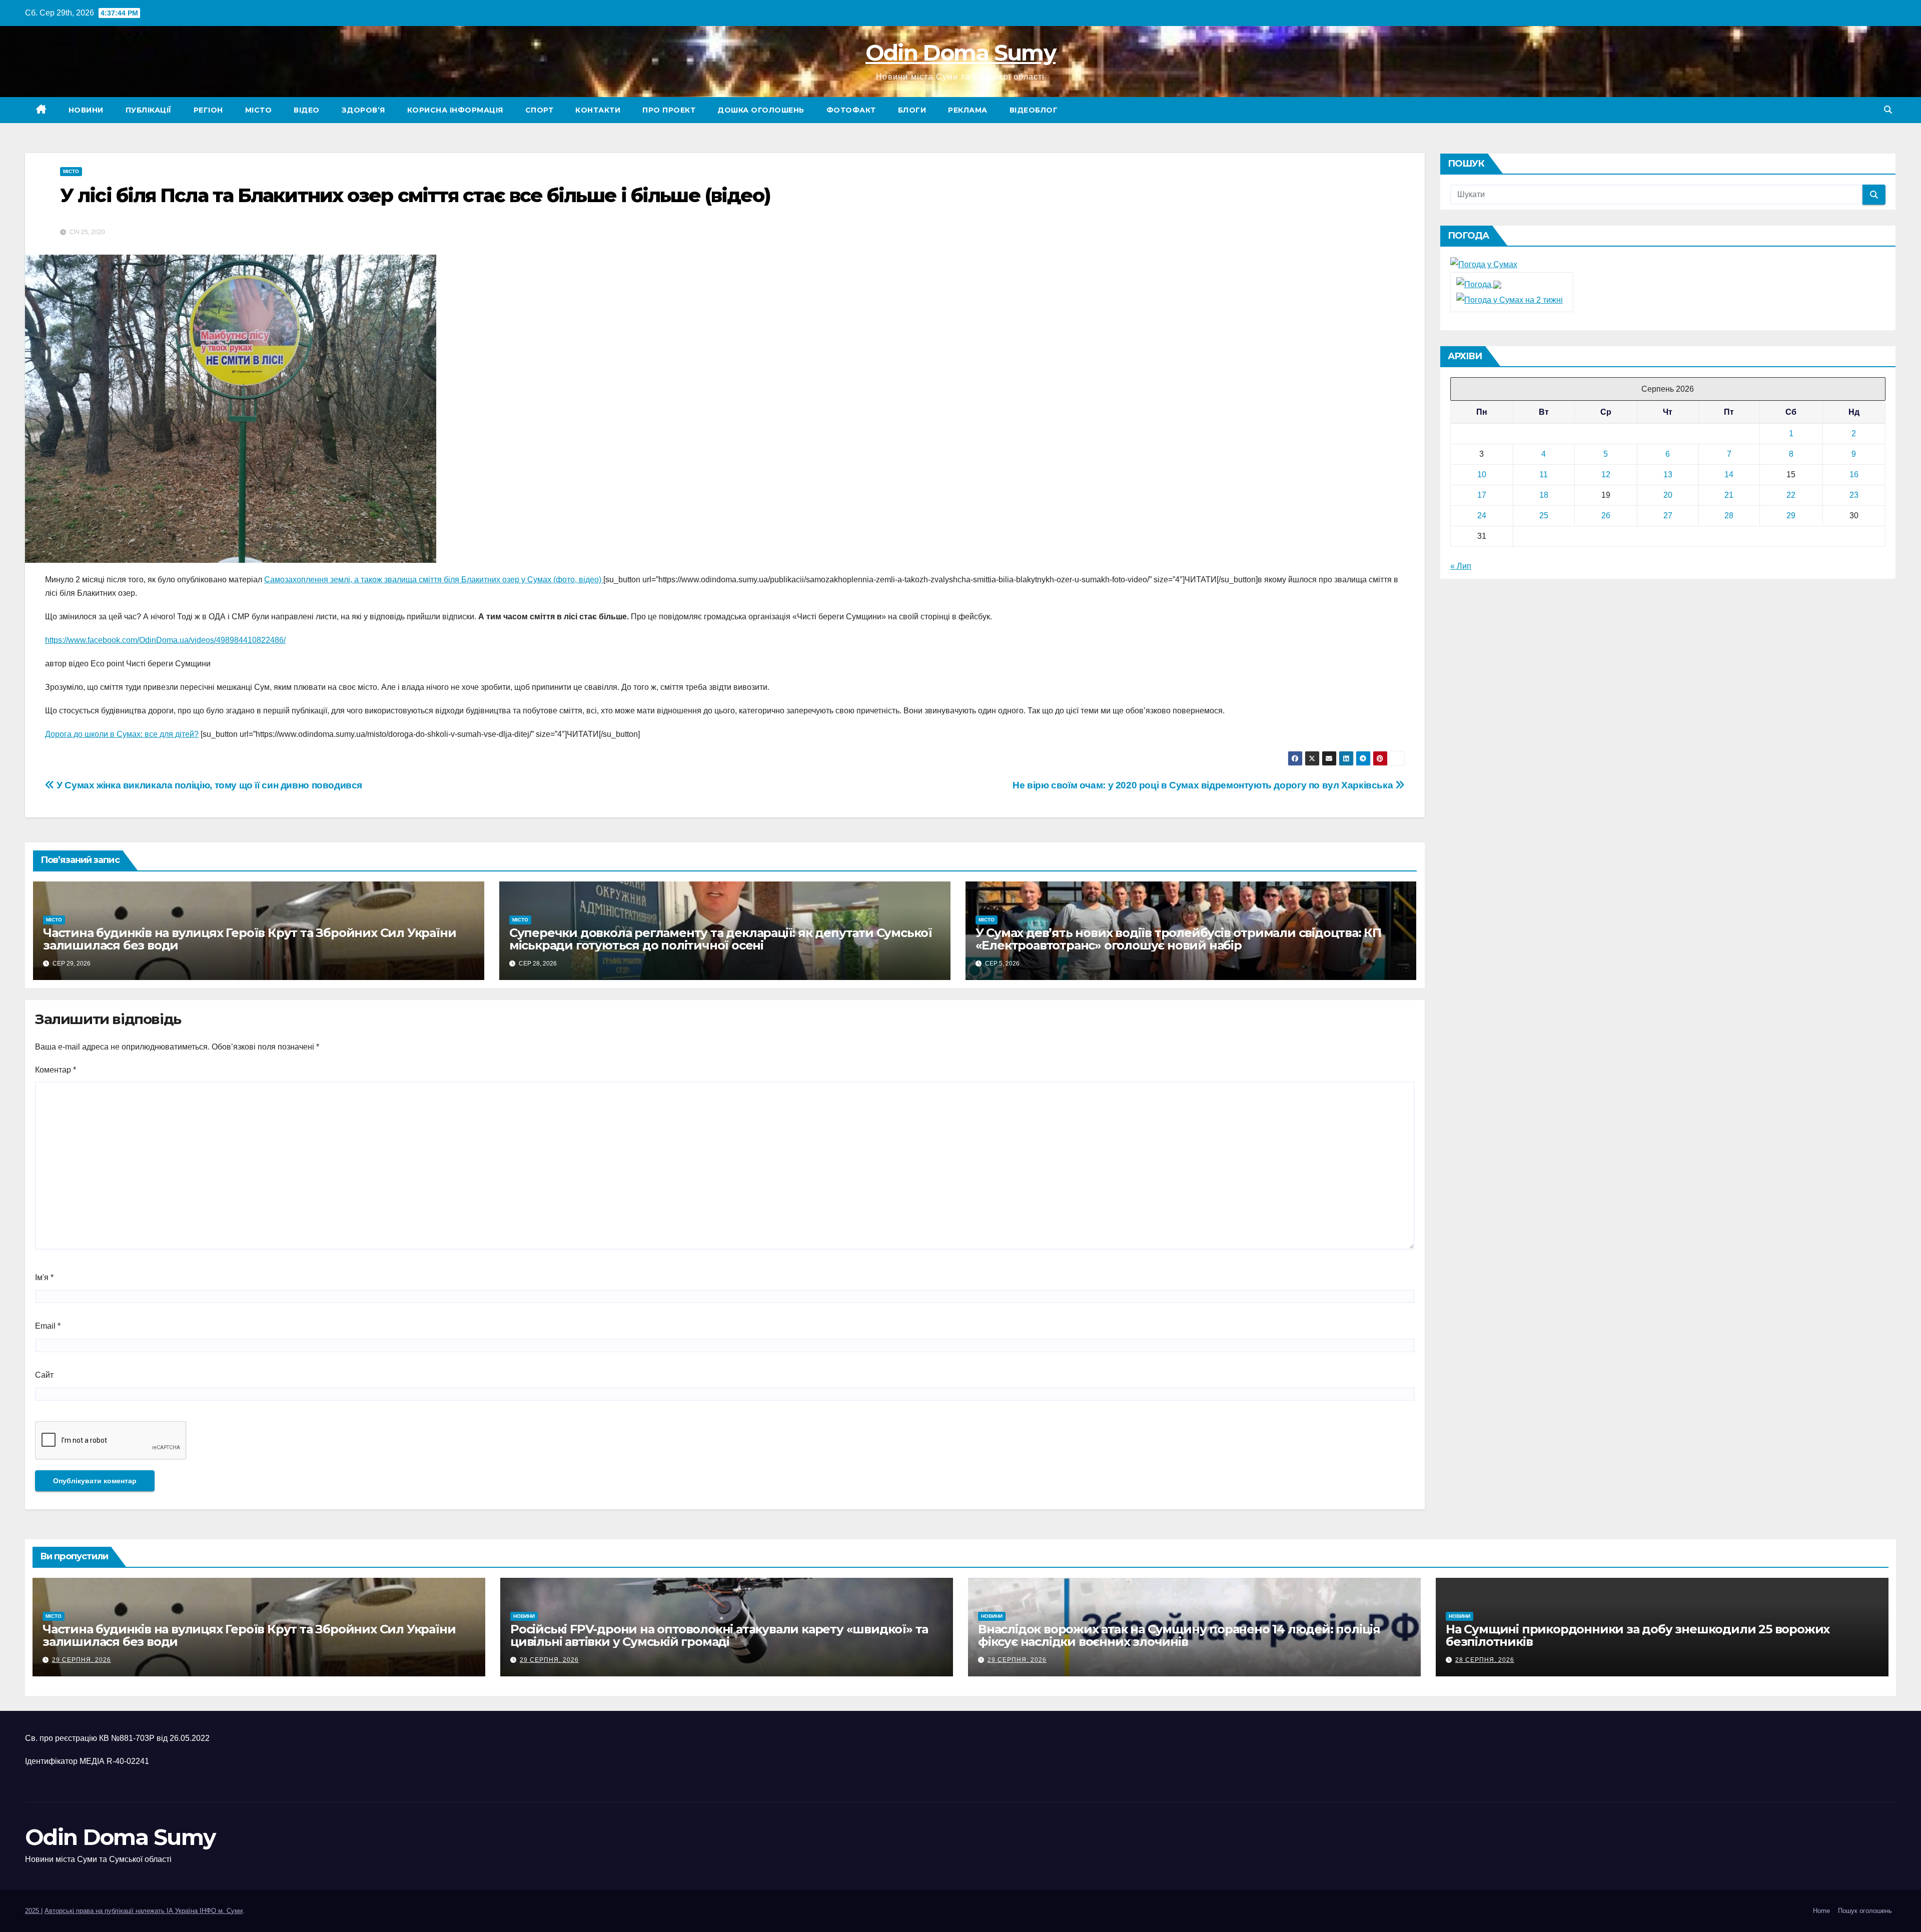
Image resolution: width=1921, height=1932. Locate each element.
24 (1482, 516)
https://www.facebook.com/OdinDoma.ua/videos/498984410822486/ (165, 640)
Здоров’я (363, 110)
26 (1606, 516)
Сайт (44, 1375)
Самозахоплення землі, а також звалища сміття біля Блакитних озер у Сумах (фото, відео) (434, 580)
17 (1482, 495)
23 (1854, 495)
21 (1729, 495)
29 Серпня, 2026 (82, 1660)
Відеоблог (1034, 110)
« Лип (1461, 566)
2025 (33, 1911)
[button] (1888, 110)
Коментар (56, 1070)
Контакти (598, 110)
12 (1606, 474)
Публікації (149, 110)
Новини (86, 110)
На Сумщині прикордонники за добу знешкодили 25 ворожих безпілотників (1638, 1635)
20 (1668, 495)
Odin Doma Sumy (960, 53)
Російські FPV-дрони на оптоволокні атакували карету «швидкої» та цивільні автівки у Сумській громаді (719, 1635)
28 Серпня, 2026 (1485, 1660)
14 (1729, 474)
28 (1729, 516)
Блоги (912, 110)
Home (1821, 1911)
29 (1791, 516)
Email (48, 1326)
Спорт (540, 110)
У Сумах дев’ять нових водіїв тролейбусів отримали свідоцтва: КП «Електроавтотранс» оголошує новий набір (1178, 939)
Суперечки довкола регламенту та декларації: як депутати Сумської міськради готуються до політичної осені (721, 939)
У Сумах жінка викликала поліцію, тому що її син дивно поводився (208, 785)
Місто (259, 110)
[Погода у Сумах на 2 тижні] (1510, 299)
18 (1544, 495)
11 (1544, 474)
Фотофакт (851, 110)
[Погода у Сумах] (1484, 264)
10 (1482, 474)
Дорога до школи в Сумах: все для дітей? (122, 734)
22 (1791, 495)
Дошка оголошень (761, 110)
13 (1668, 474)
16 (1854, 474)
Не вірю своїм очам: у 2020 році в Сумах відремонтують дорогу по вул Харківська (1204, 785)
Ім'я (44, 1277)
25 (1544, 516)
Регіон (208, 110)
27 (1668, 516)
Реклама (968, 110)
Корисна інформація (455, 110)
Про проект (669, 110)
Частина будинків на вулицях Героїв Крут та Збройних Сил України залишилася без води (249, 939)
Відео (307, 110)
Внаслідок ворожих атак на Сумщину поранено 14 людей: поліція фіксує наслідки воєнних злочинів (1179, 1635)
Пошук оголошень (1865, 1911)
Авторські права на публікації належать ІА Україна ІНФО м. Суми (144, 1911)
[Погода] (1479, 284)
